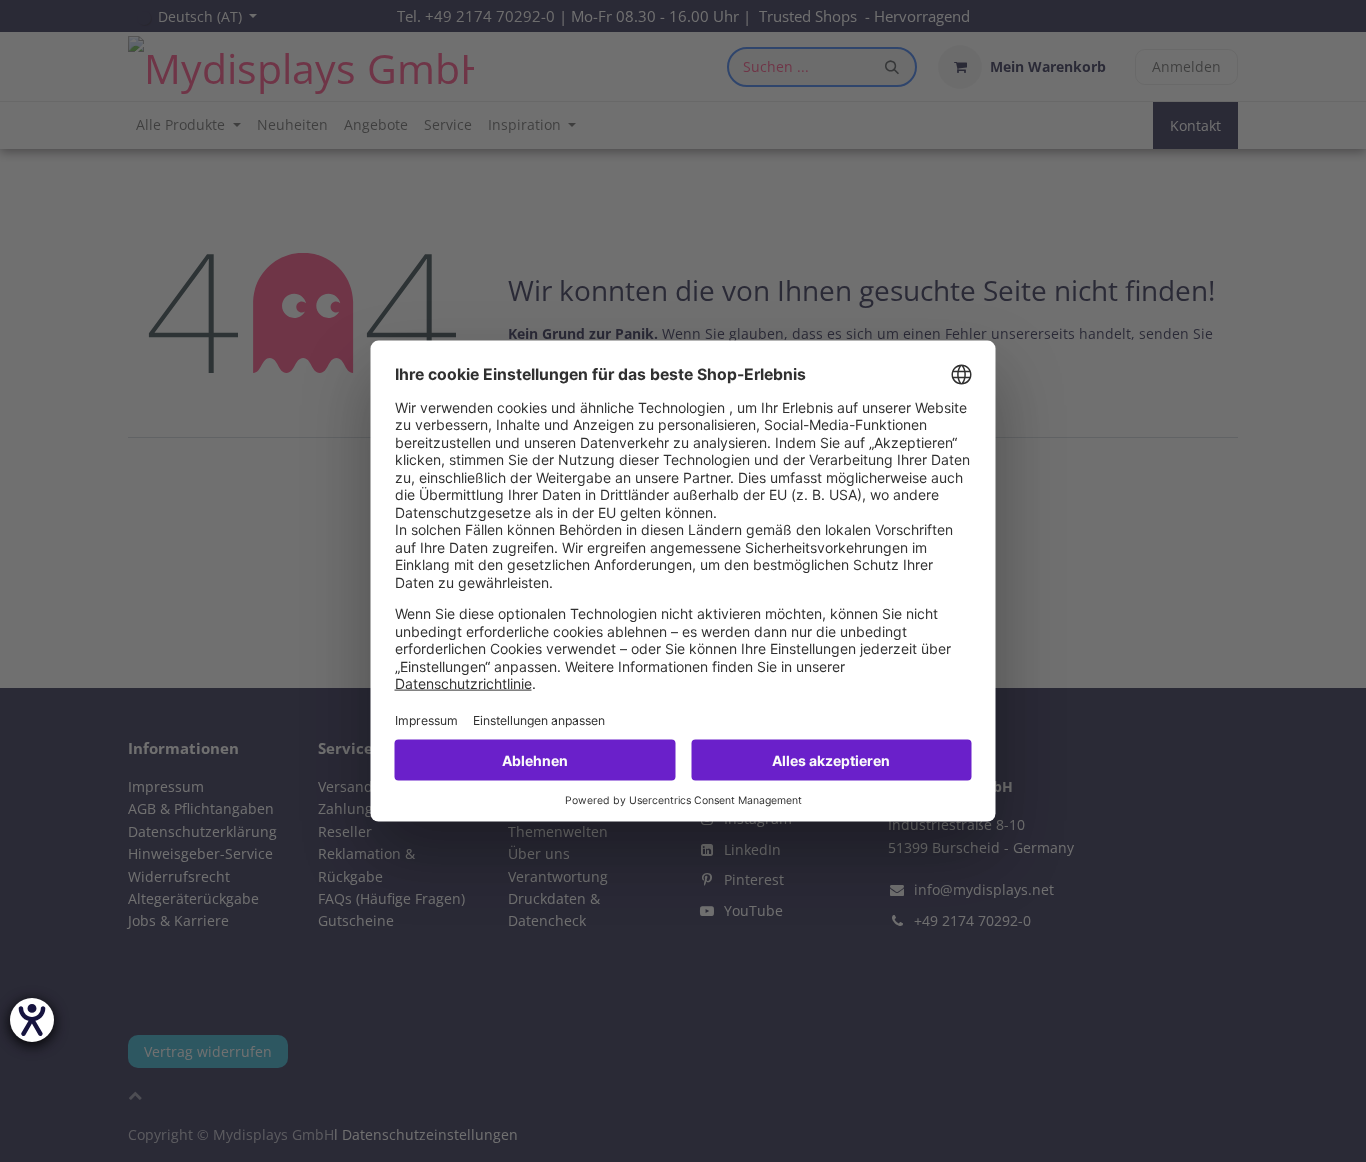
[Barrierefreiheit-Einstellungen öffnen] (32, 1020)
